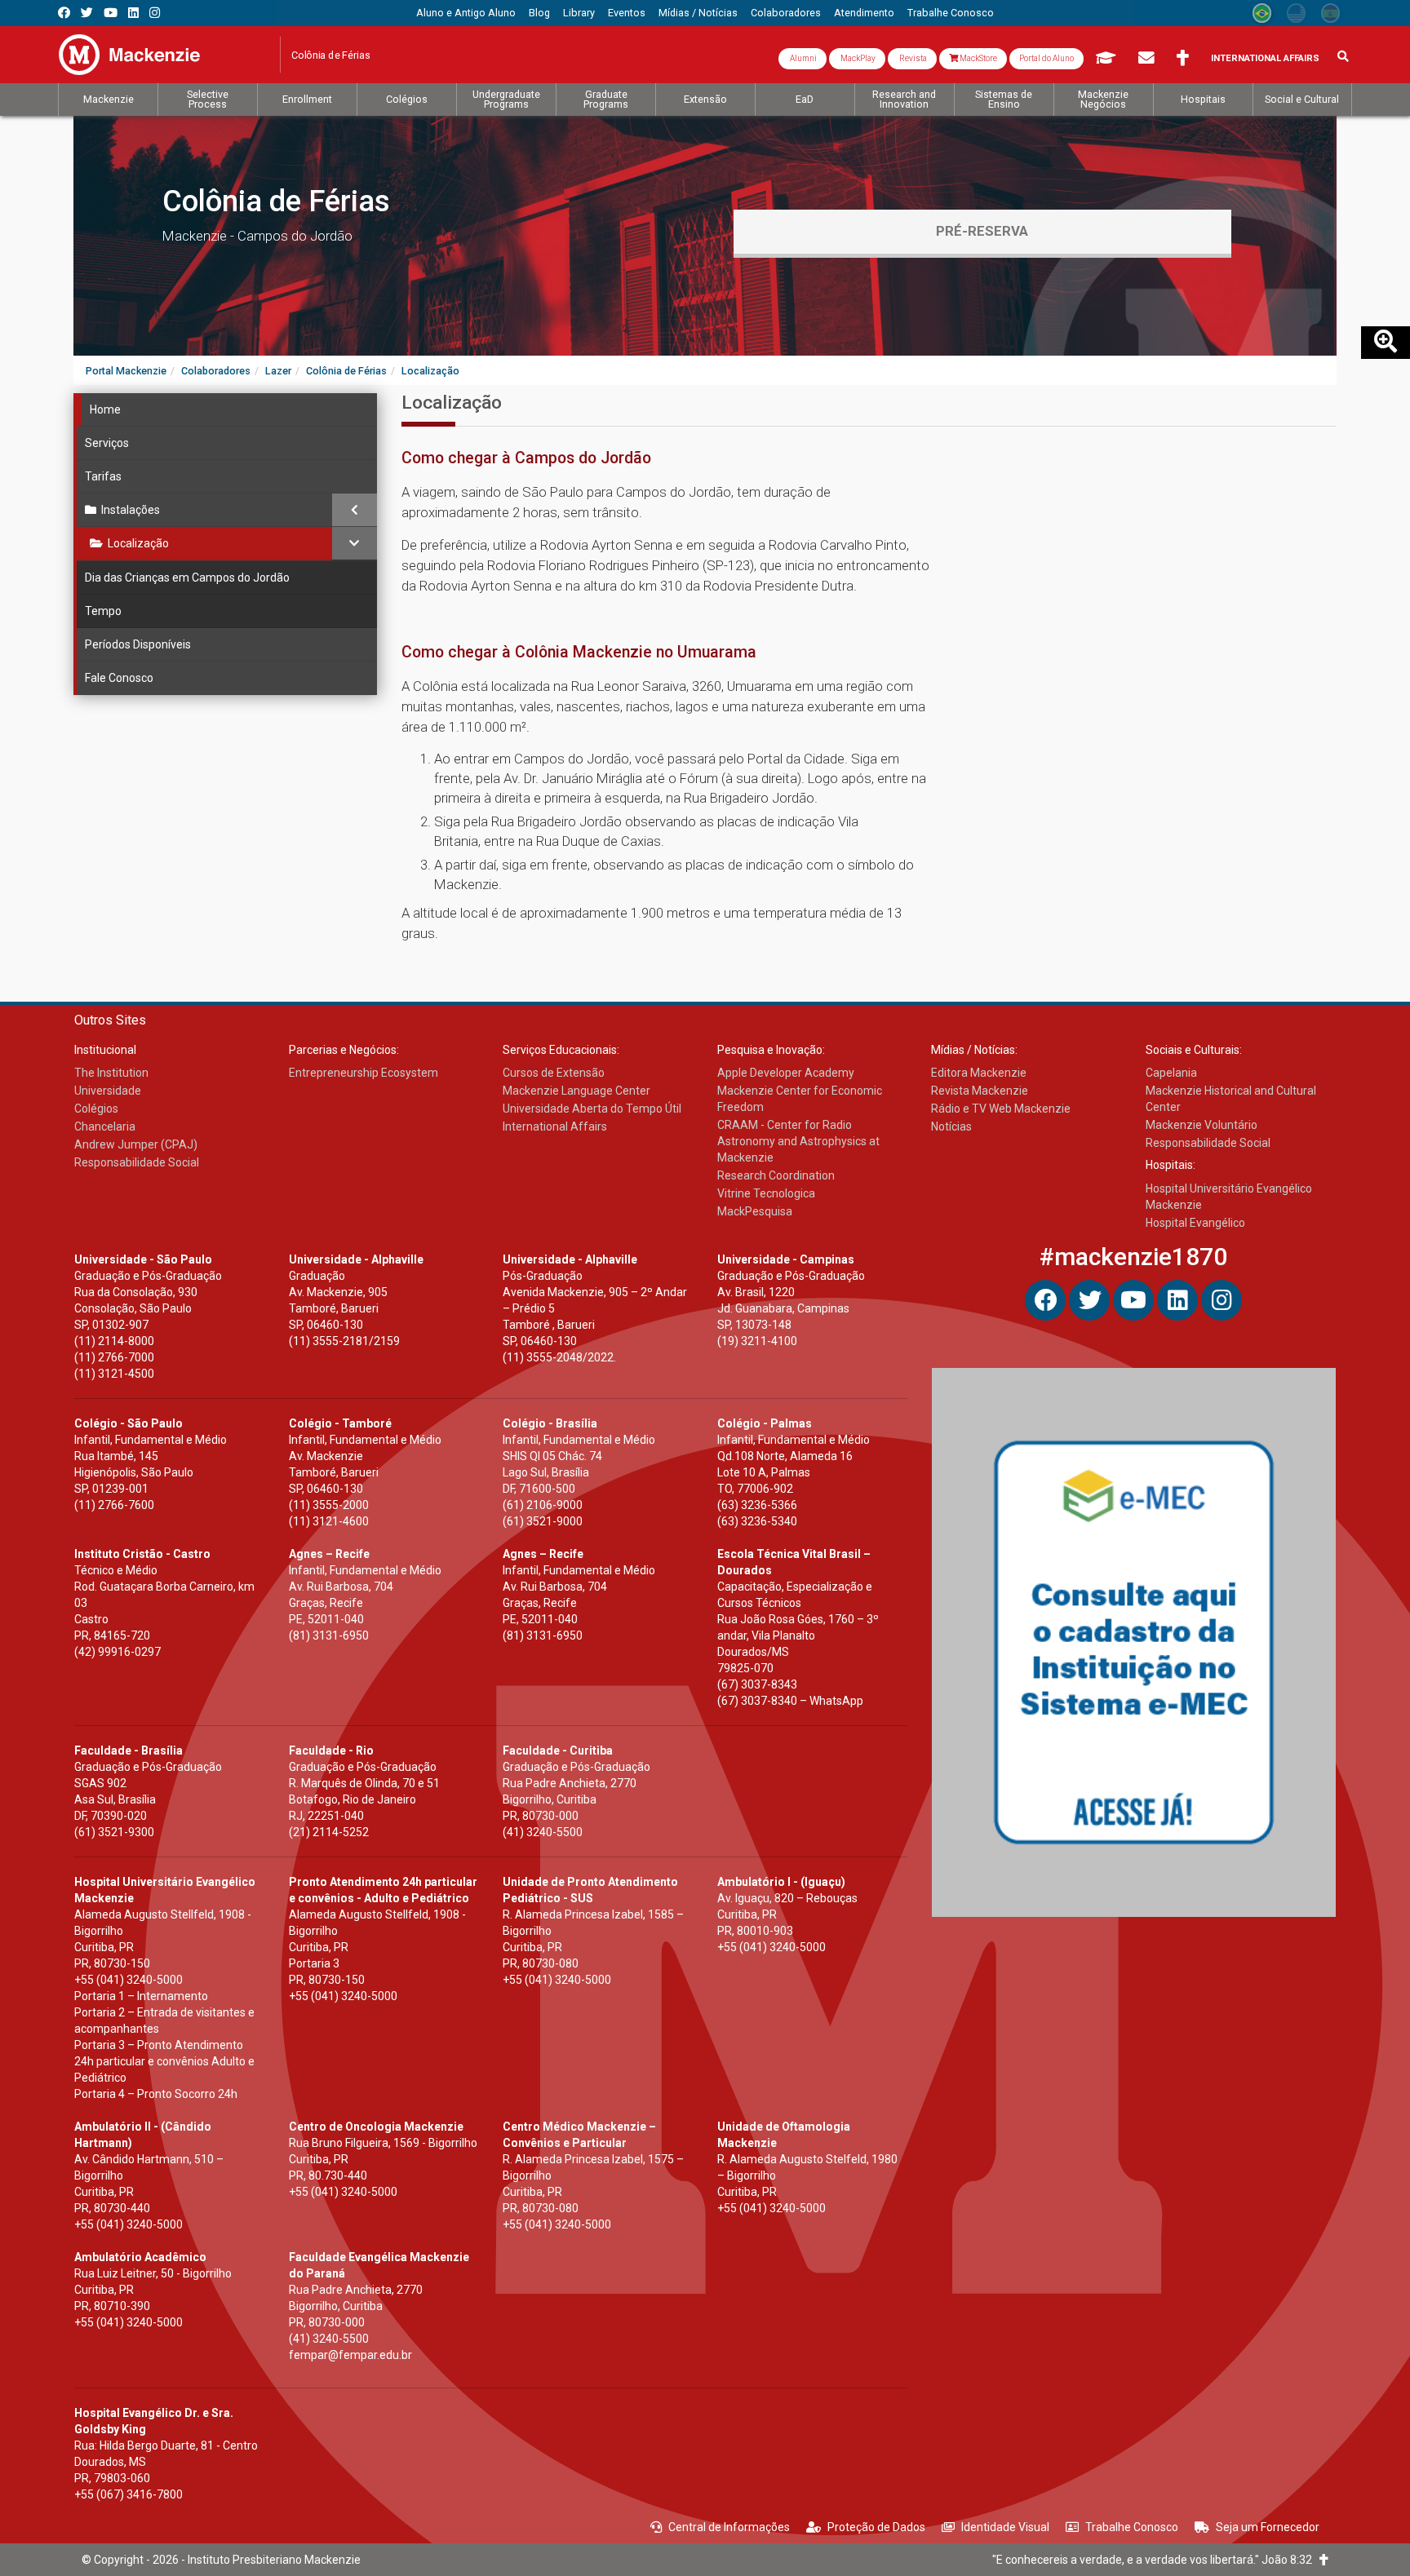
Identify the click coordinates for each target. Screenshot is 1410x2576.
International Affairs (1265, 58)
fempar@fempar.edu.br (350, 2355)
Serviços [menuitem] (107, 443)
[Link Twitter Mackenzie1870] (87, 13)
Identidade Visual (1005, 2527)
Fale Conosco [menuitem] (119, 678)
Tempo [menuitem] (103, 611)
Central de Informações (729, 2527)
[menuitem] (466, 13)
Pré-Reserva (982, 231)
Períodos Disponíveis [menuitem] (138, 644)
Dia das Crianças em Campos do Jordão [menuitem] (187, 578)
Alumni (803, 58)
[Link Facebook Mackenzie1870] (64, 13)
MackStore (978, 58)
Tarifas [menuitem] (103, 476)
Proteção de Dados (876, 2527)
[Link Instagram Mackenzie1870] (155, 13)
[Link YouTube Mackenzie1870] (111, 13)
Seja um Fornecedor (1268, 2527)
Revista (912, 58)
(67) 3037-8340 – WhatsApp (790, 1701)
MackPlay (857, 58)
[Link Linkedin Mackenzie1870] (133, 13)
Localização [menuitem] (138, 543)
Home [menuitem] (105, 409)
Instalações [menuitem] (131, 510)
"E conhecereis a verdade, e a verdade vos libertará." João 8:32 (1156, 2560)
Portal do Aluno (1046, 58)
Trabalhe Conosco (1132, 2527)
